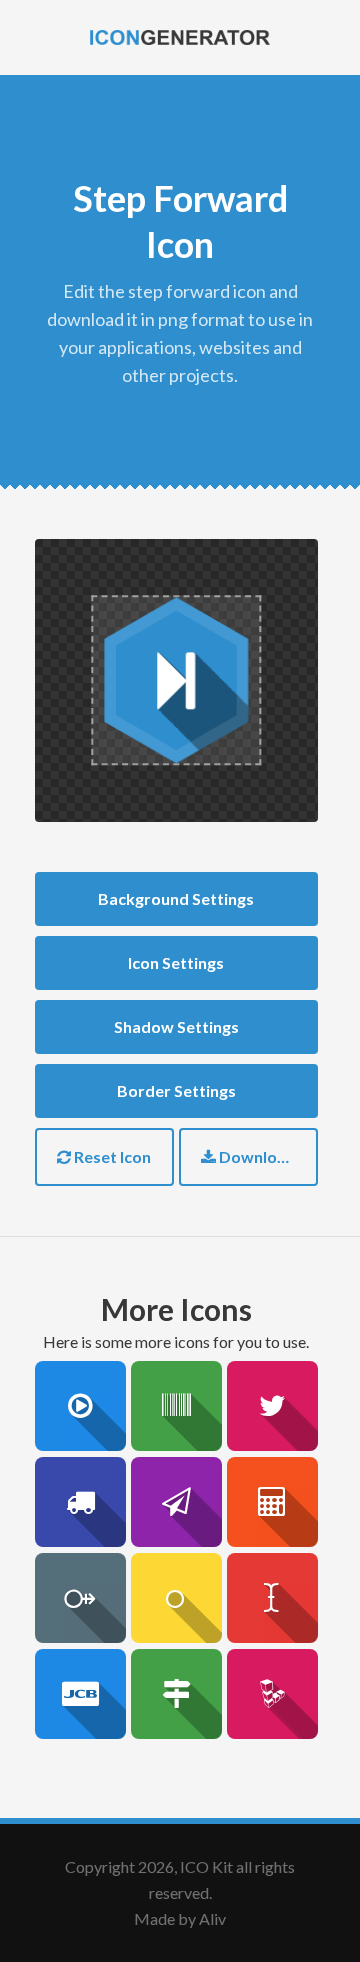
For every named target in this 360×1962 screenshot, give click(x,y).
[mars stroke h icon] (80, 1598)
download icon (266, 1156)
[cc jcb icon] (80, 1694)
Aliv (212, 1918)
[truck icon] (80, 1502)
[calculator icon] (272, 1502)
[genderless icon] (176, 1598)
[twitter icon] (272, 1406)
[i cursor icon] (272, 1598)
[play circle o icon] (80, 1406)
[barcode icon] (176, 1406)
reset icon (111, 1156)
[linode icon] (272, 1694)
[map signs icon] (176, 1694)
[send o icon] (176, 1502)
